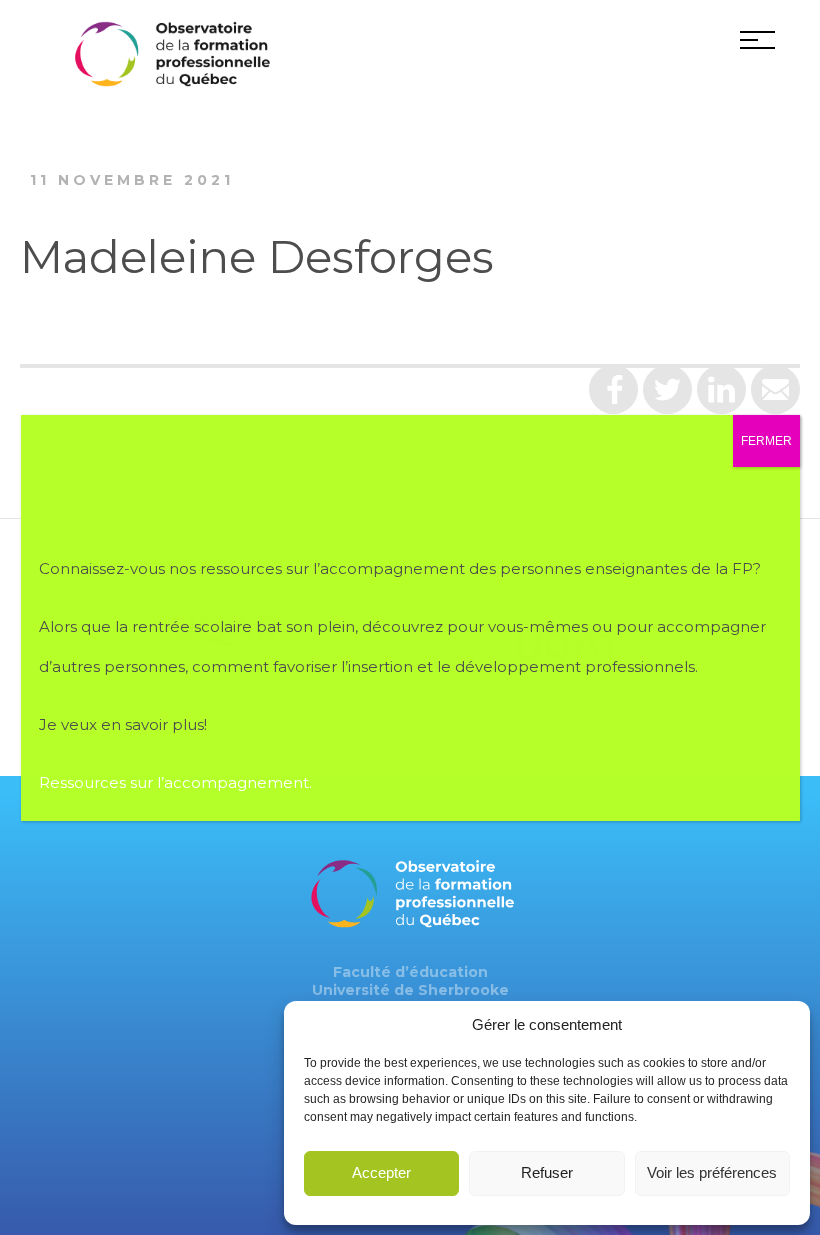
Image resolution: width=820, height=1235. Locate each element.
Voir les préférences (712, 1172)
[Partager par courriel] (775, 397)
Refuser (547, 1172)
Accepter (381, 1172)
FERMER (766, 441)
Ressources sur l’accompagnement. (177, 782)
